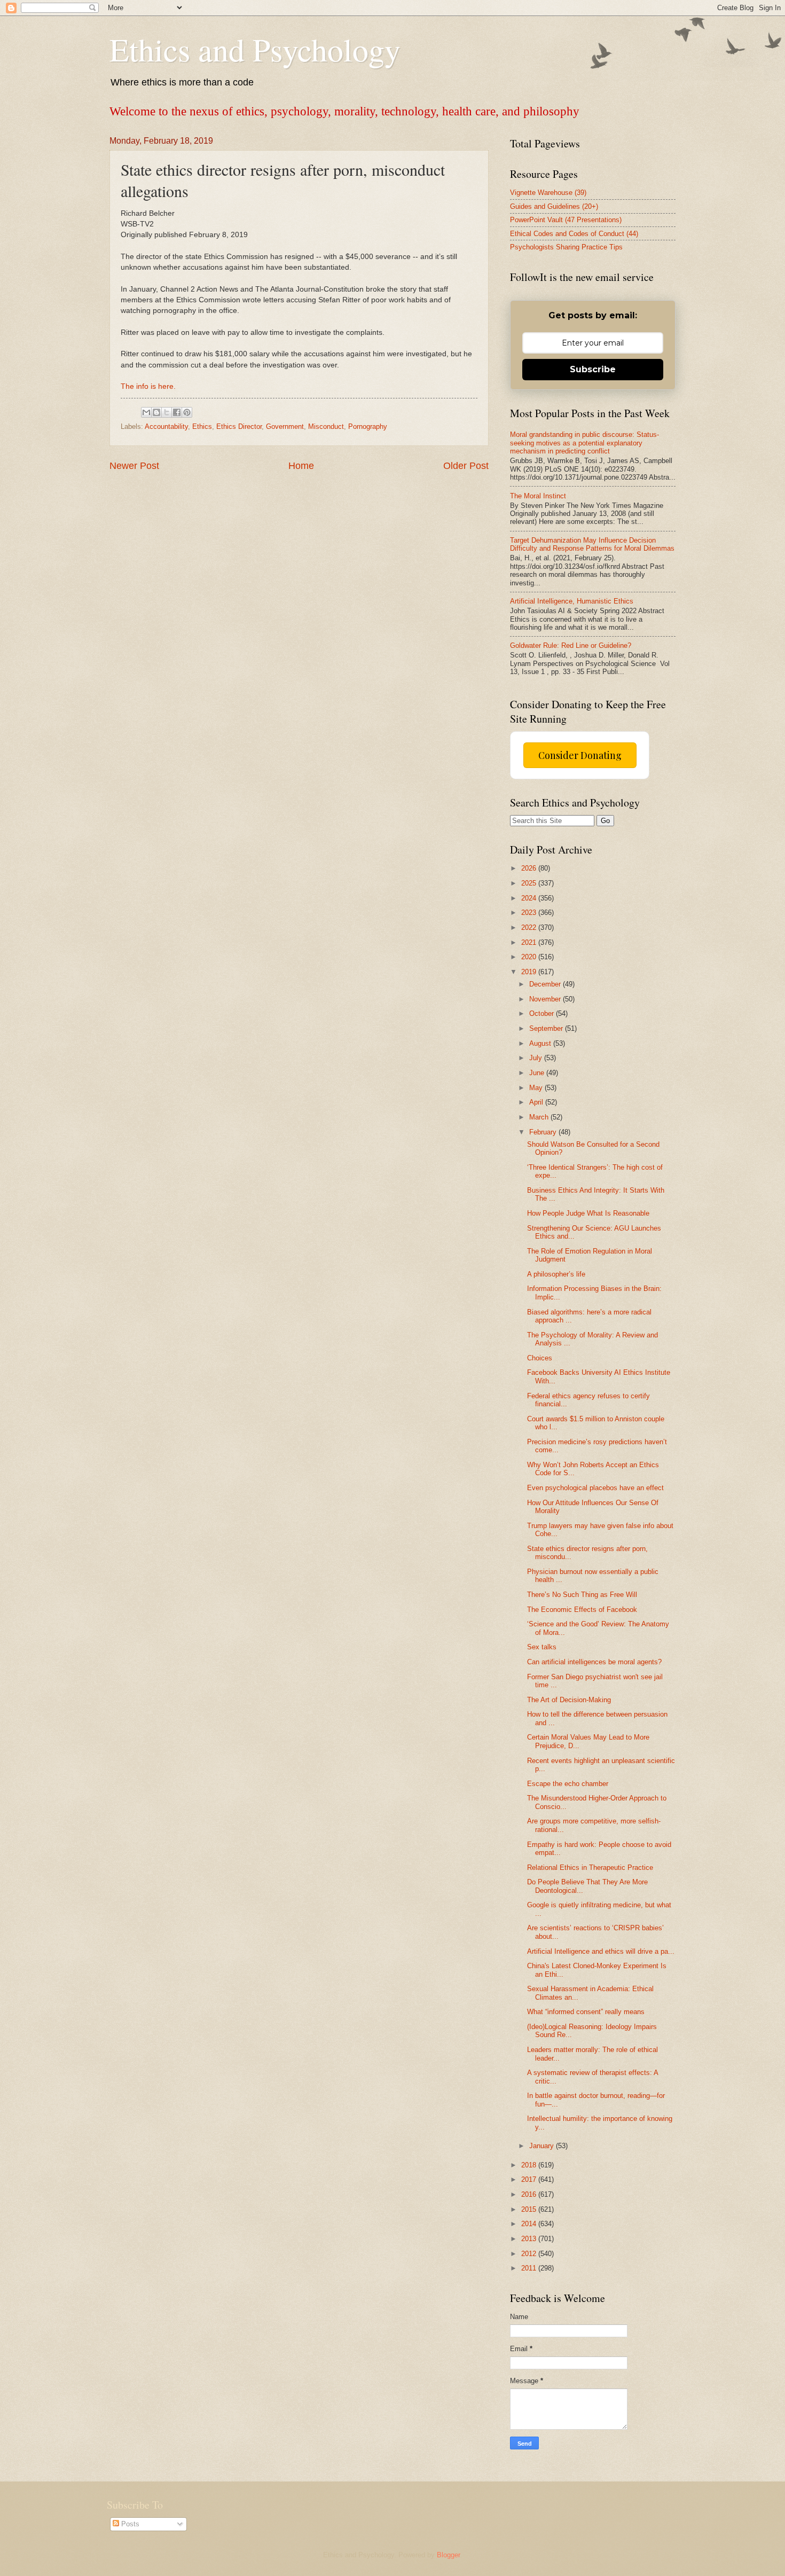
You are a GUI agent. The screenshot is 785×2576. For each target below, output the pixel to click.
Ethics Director (239, 426)
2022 (530, 927)
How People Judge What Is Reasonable (588, 1213)
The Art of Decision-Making (569, 1700)
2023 (530, 913)
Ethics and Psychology (255, 49)
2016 (530, 2194)
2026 (530, 868)
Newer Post (134, 466)
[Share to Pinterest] (187, 412)
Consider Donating (580, 755)
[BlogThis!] (156, 412)
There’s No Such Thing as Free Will (582, 1595)
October (543, 1013)
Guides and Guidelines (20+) (554, 206)
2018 (530, 2165)
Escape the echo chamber (568, 1784)
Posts (129, 2524)
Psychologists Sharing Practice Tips (566, 247)
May (537, 1088)
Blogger (448, 2555)
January (543, 2146)
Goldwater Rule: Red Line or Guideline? (571, 645)
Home (301, 466)
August (541, 1043)
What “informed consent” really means (586, 2012)
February (544, 1132)
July (537, 1058)
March (540, 1117)
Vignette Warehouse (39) (548, 193)
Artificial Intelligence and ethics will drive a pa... (601, 1951)
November (546, 999)
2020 (530, 957)
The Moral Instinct (538, 496)
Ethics (202, 426)
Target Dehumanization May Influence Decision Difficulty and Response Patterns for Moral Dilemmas (592, 544)
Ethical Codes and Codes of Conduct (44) (574, 234)
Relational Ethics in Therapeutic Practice (590, 1868)
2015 (530, 2209)
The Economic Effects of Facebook (582, 1610)
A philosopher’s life (556, 1274)
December (546, 984)
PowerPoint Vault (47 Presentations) (566, 220)
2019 (530, 972)
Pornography (368, 426)
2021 (530, 942)
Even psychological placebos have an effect (595, 1488)
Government (285, 426)
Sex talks (542, 1647)
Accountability (166, 426)
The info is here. (148, 386)
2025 (530, 883)
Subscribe (593, 369)
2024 (530, 898)
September (547, 1028)
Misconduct (326, 426)
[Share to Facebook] (177, 412)
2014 (530, 2224)
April (537, 1102)
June (538, 1073)
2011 (530, 2268)
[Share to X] (167, 412)
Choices (540, 1358)
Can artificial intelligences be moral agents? (594, 1662)
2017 (530, 2179)
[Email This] (146, 412)
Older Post (466, 466)
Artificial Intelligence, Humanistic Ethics (572, 601)
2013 (530, 2239)
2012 (530, 2254)
